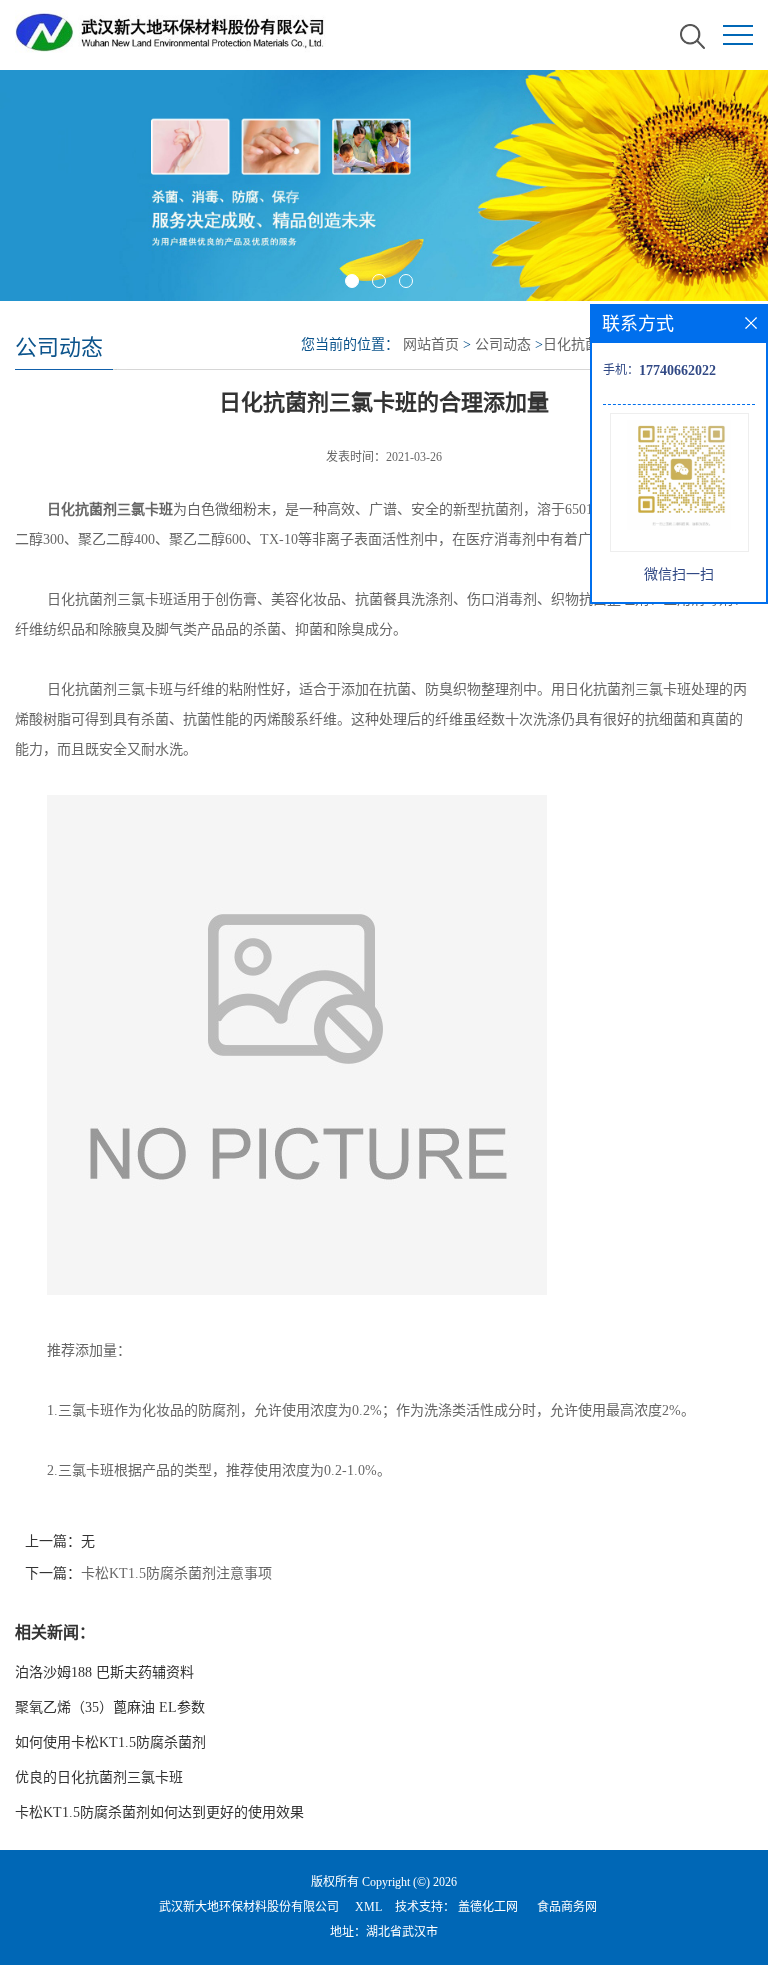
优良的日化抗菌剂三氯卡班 (99, 1777)
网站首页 (431, 344)
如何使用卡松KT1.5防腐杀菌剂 (110, 1742)
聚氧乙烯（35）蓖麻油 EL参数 (110, 1707)
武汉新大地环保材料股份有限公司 (249, 1907)
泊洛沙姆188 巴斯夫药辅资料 (104, 1672)
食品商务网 (567, 1907)
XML (368, 1907)
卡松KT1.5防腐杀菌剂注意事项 (176, 1573)
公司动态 (503, 344)
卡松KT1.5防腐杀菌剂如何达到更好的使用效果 (159, 1812)
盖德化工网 (488, 1907)
